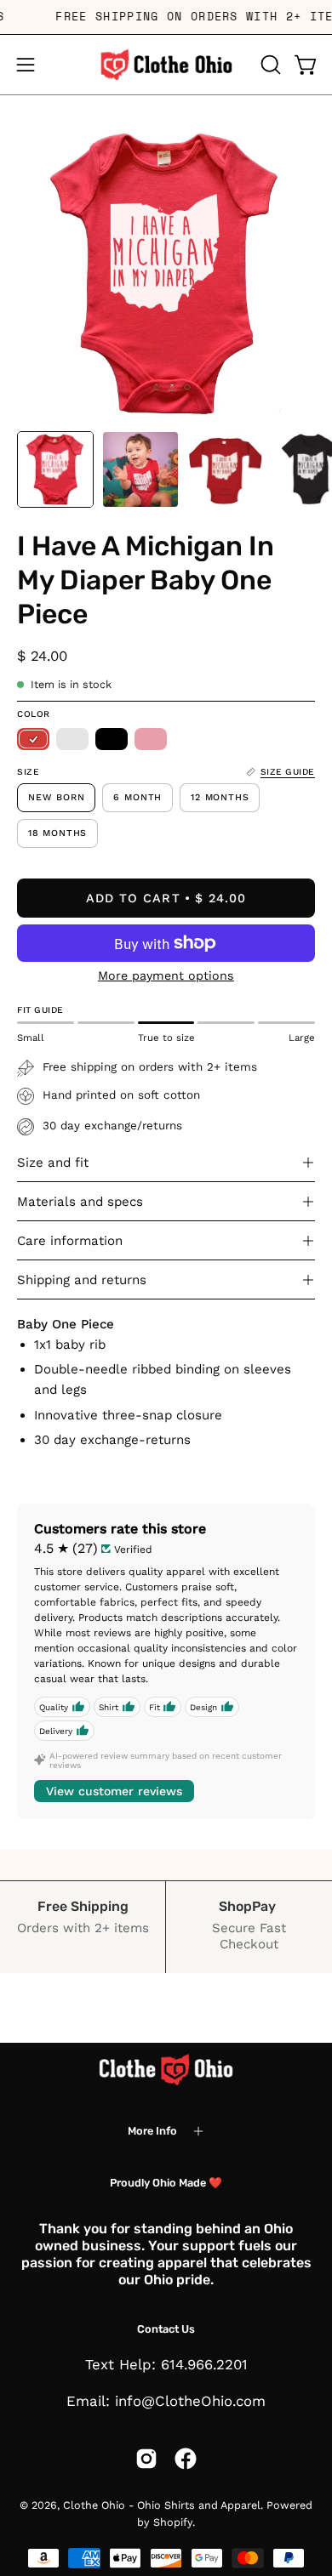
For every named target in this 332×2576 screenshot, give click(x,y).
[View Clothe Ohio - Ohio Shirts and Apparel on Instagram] (146, 2459)
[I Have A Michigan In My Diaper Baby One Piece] (55, 469)
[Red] (33, 739)
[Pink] (151, 739)
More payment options (166, 975)
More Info (152, 2131)
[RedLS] (72, 739)
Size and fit (53, 1163)
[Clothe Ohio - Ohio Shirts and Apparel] (166, 65)
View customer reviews (114, 1791)
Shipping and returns (82, 1280)
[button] (269, 65)
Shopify (173, 2522)
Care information (70, 1241)
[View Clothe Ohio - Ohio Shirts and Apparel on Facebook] (186, 2459)
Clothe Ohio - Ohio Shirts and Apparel (162, 2505)
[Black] (112, 739)
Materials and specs (80, 1202)
